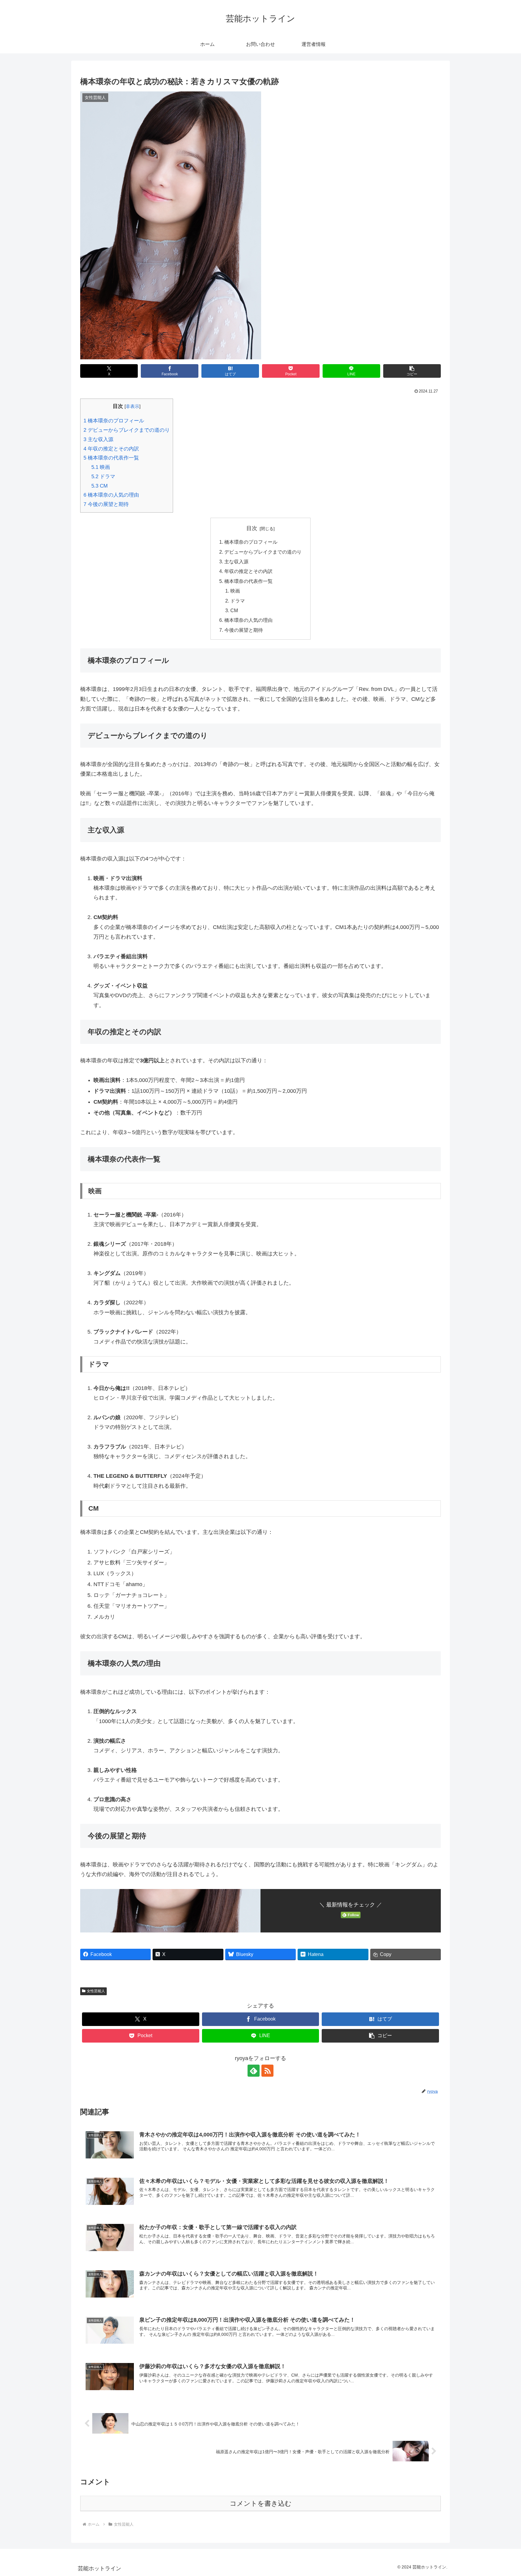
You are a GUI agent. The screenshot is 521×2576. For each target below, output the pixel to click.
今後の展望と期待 (106, 504)
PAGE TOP (504, 2494)
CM (99, 486)
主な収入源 (98, 439)
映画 (101, 467)
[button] (412, 371)
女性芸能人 (96, 1991)
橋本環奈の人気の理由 (111, 495)
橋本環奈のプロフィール (114, 421)
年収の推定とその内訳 (111, 449)
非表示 (133, 406)
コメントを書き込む (261, 2503)
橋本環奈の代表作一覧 (111, 458)
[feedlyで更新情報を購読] (254, 2071)
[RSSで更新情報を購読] (267, 2071)
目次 (252, 528)
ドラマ (103, 477)
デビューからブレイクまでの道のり (127, 430)
